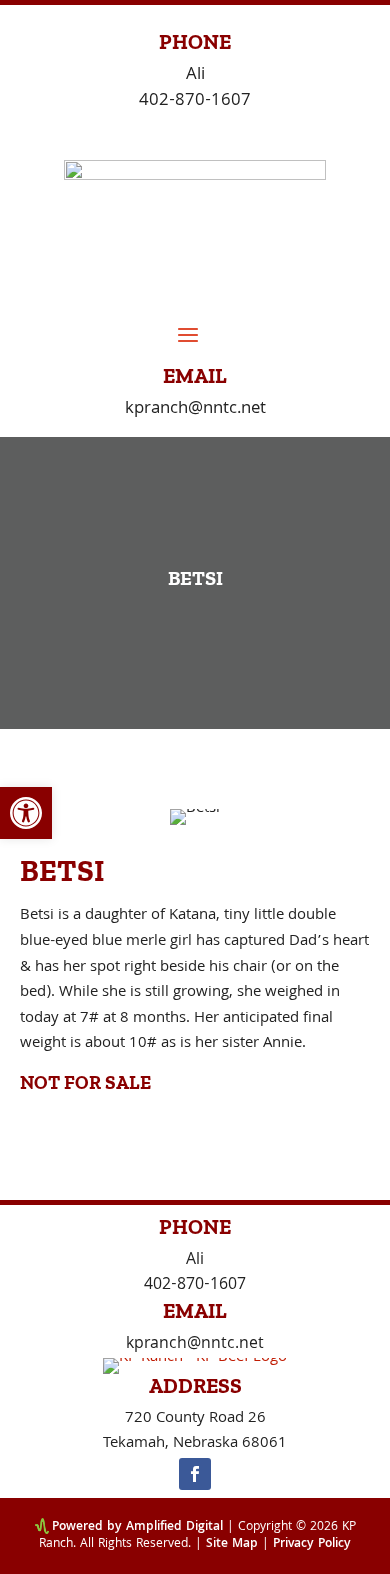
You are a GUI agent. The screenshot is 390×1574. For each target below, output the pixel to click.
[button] (26, 813)
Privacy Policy (312, 1544)
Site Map (232, 1544)
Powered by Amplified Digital (137, 1527)
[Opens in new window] (195, 1474)
